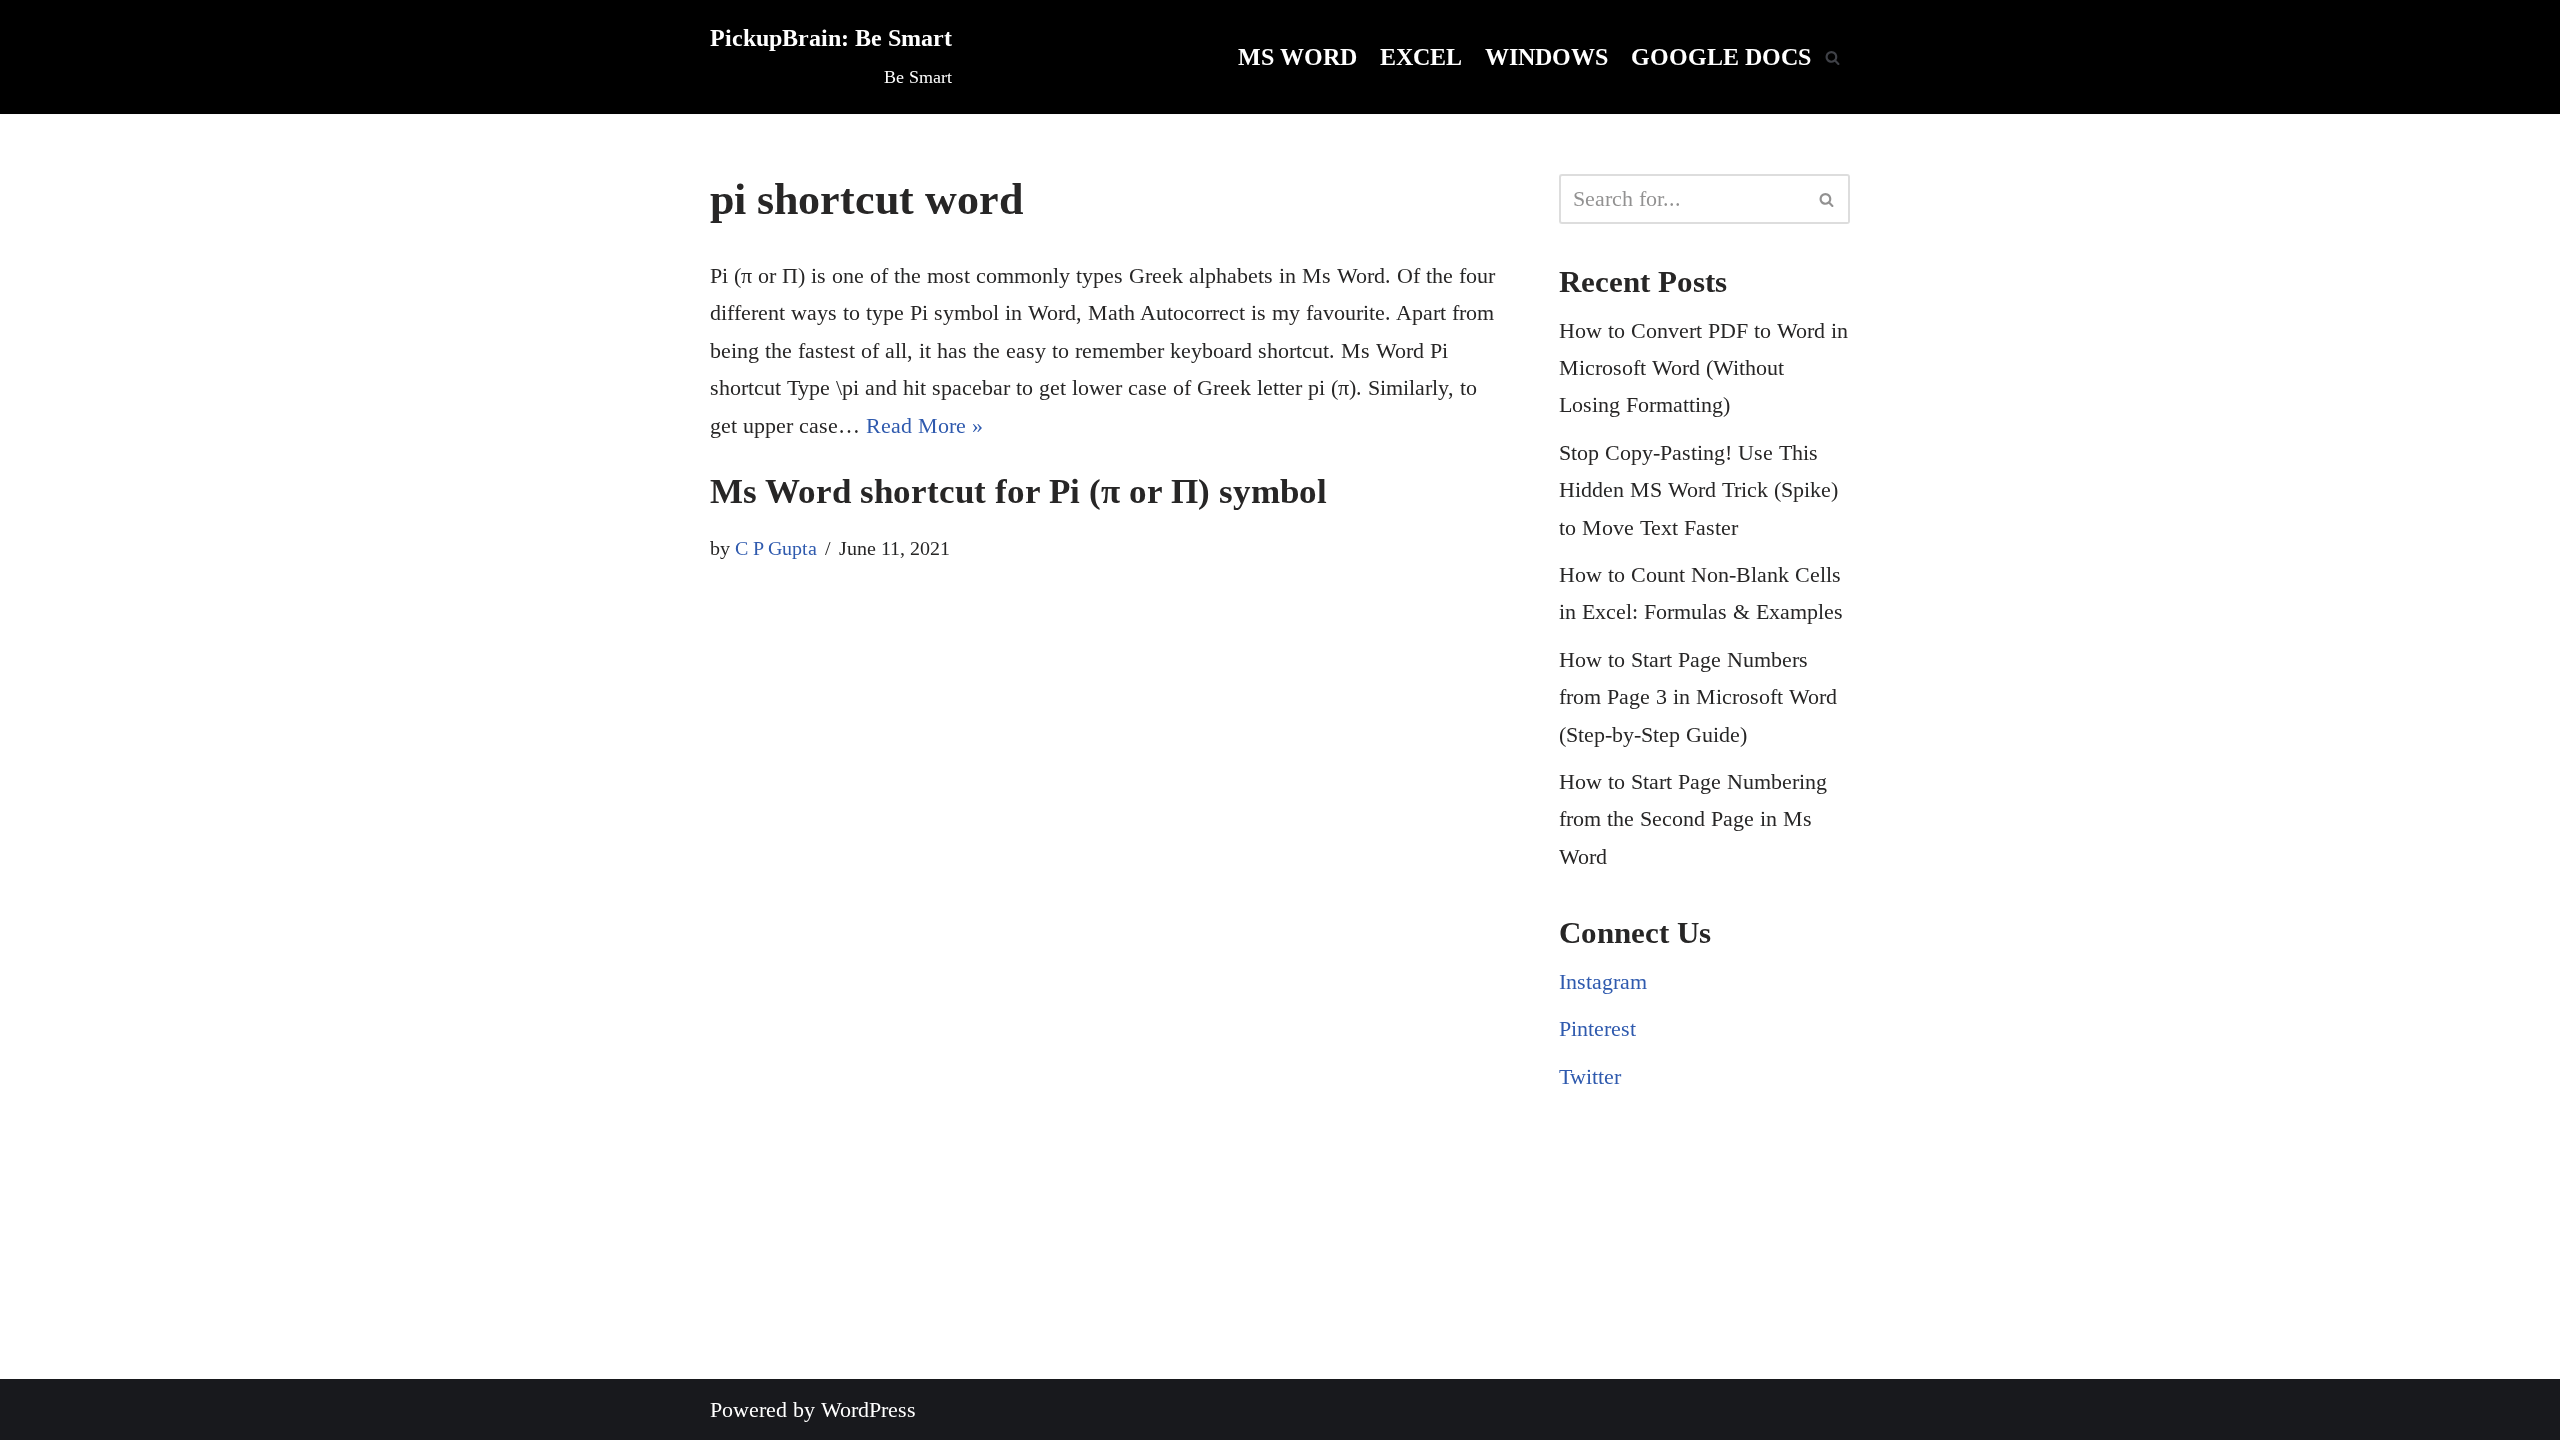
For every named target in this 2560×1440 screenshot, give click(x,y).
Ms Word (1297, 56)
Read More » (924, 425)
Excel (1421, 56)
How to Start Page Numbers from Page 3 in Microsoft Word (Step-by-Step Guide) (1698, 697)
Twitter (1590, 1076)
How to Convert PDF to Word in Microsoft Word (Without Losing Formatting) (1703, 368)
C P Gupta (776, 548)
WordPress (868, 1409)
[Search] (1832, 57)
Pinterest (1597, 1028)
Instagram (1603, 981)
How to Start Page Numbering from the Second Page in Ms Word (1693, 819)
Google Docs (1721, 56)
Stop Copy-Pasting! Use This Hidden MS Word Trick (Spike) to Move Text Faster (1698, 490)
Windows (1546, 56)
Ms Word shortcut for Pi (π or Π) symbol (1018, 491)
